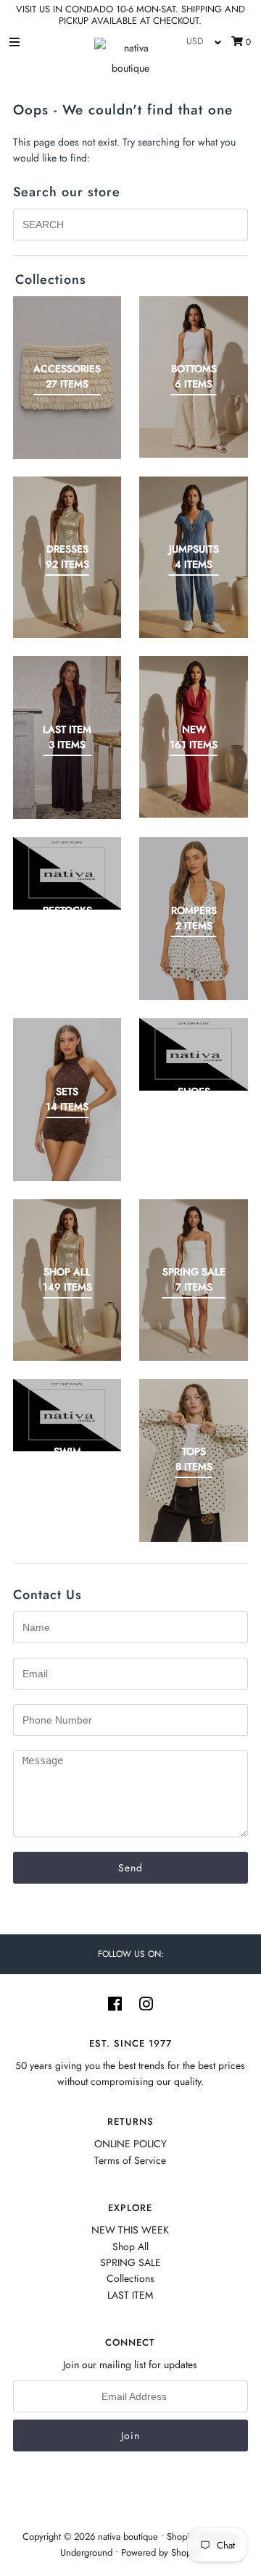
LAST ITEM (130, 2295)
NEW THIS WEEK (130, 2230)
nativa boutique (129, 2537)
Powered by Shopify (161, 2552)
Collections (130, 2278)
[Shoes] (194, 1054)
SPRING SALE (130, 2262)
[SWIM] (67, 1415)
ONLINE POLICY (130, 2144)
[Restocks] (67, 873)
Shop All (130, 2246)
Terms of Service (130, 2160)
